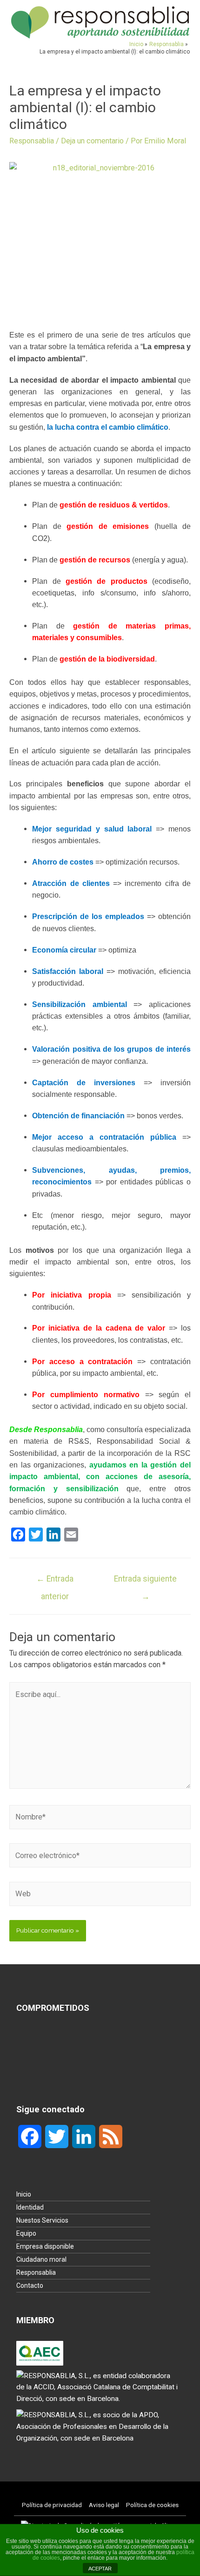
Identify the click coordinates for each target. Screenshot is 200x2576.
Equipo (26, 2233)
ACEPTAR (100, 2569)
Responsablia (32, 141)
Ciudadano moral (41, 2259)
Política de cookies (152, 2505)
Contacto (30, 2285)
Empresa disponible (45, 2246)
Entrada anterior (55, 1582)
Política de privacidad (52, 2505)
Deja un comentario (92, 141)
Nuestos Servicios (42, 2220)
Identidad (30, 2207)
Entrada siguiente (145, 1582)
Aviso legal (104, 2505)
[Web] (100, 1896)
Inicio (24, 2194)
